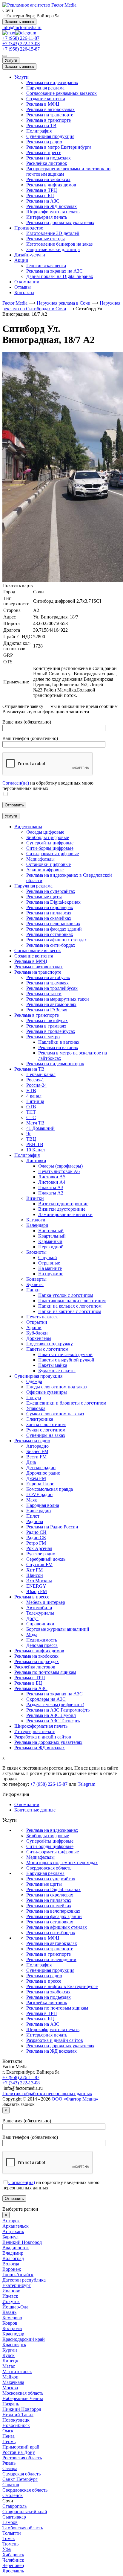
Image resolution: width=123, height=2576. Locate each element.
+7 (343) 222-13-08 (21, 44)
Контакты (24, 292)
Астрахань (13, 2231)
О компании (27, 282)
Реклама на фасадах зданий (54, 1916)
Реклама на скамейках (49, 1906)
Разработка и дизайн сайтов (55, 2040)
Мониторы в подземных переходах (62, 1863)
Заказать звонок (19, 22)
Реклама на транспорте (50, 115)
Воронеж (12, 2269)
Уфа (7, 2549)
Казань (9, 2312)
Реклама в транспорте (49, 120)
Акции (21, 260)
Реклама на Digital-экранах (53, 1889)
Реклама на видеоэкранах (52, 82)
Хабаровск (13, 2555)
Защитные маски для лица (53, 249)
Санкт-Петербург (20, 2479)
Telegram (86, 1784)
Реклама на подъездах (49, 158)
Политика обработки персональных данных (47, 2094)
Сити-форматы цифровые (53, 1852)
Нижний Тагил (18, 2415)
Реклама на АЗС (43, 201)
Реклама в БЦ (40, 196)
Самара (10, 2468)
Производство (29, 228)
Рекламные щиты (44, 1884)
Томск (9, 2538)
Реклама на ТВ (41, 126)
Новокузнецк (16, 2420)
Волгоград (13, 2258)
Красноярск (14, 2345)
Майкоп (10, 2377)
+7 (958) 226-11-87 (21, 38)
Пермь (9, 2441)
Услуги (11, 60)
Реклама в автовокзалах (50, 109)
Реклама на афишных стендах (57, 1927)
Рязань (9, 2463)
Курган (10, 2350)
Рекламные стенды (46, 239)
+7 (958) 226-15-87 (21, 49)
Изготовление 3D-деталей (53, 233)
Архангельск (16, 2226)
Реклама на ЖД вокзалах (51, 206)
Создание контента (46, 99)
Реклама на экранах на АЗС (54, 271)
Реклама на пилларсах (49, 1900)
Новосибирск (16, 2425)
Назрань (11, 2404)
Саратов (11, 2485)
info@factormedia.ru (22, 27)
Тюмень (10, 2544)
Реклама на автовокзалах (52, 1943)
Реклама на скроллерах (50, 1895)
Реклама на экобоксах (48, 179)
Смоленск (13, 2495)
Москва (10, 2388)
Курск (9, 2355)
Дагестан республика (24, 2280)
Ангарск (11, 2221)
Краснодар (13, 2334)
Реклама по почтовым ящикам (57, 2008)
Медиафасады (40, 1857)
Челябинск (13, 2560)
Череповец (13, 2565)
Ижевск (10, 2296)
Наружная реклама (45, 88)
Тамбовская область (23, 2528)
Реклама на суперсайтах (51, 1879)
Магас (9, 2366)
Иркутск (11, 2301)
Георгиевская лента (46, 266)
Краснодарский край (24, 2339)
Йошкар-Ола (15, 2307)
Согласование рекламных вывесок (61, 93)
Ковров (10, 2323)
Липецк (10, 2361)
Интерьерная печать (47, 217)
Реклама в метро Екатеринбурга (59, 147)
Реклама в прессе (44, 152)
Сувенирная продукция (50, 136)
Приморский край (21, 2447)
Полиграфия (39, 131)
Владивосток (16, 2248)
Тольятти (12, 2533)
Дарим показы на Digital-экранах (60, 276)
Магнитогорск (17, 2371)
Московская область (23, 2393)
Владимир (13, 2253)
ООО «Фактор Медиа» (75, 2099)
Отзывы (23, 287)
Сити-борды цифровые (50, 1846)
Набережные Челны (23, 2398)
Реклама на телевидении (51, 1959)
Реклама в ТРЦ (42, 190)
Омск (8, 2431)
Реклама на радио (44, 142)
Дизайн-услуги (30, 255)
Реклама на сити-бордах (51, 1933)
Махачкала (13, 2382)
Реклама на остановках (50, 1922)
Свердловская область (49, 1868)
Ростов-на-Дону (19, 2452)
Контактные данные (35, 1810)
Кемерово (12, 2318)
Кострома (12, 2328)
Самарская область (21, 2474)
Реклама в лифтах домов (51, 185)
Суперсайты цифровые (50, 1841)
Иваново (11, 2291)
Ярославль (13, 2571)
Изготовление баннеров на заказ (59, 244)
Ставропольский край (25, 2512)
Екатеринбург (17, 2285)
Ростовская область (22, 2458)
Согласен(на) (16, 783)
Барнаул (10, 2237)
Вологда (11, 2264)
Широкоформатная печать (53, 212)
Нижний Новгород (22, 2409)
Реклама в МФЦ (43, 104)
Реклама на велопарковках (53, 1911)
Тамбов (10, 2522)
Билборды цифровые (48, 1836)
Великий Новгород (22, 2242)
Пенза (9, 2436)
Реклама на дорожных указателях (60, 222)
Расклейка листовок (47, 163)
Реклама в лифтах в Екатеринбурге (62, 1986)
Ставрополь (14, 2506)
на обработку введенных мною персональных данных (48, 786)
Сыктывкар (14, 2517)
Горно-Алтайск (18, 2275)
